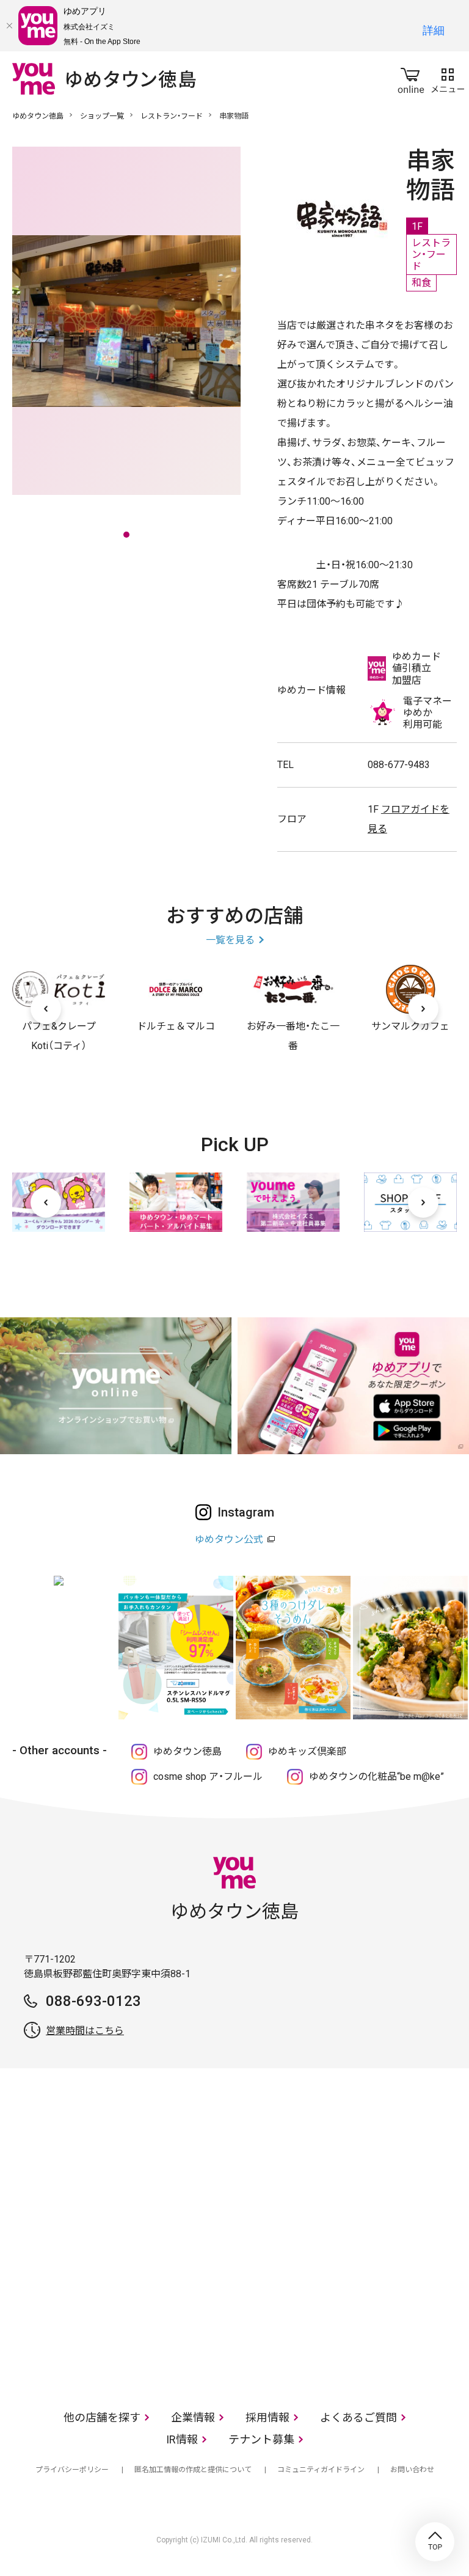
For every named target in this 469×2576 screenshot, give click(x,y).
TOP (435, 2542)
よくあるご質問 (358, 2417)
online (411, 78)
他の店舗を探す (102, 2417)
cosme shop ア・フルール (208, 1776)
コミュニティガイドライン (321, 2470)
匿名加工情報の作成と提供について (193, 2470)
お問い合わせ (412, 2470)
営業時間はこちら (85, 2031)
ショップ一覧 (102, 116)
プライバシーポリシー (72, 2470)
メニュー (448, 78)
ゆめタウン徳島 (38, 116)
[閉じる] (9, 26)
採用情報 (267, 2417)
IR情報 (182, 2439)
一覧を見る (230, 940)
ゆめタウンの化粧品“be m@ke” (376, 1776)
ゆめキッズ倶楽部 (307, 1751)
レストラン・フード (172, 116)
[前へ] (46, 1009)
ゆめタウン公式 (229, 1539)
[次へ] (423, 1009)
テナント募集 (261, 2439)
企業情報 (193, 2417)
